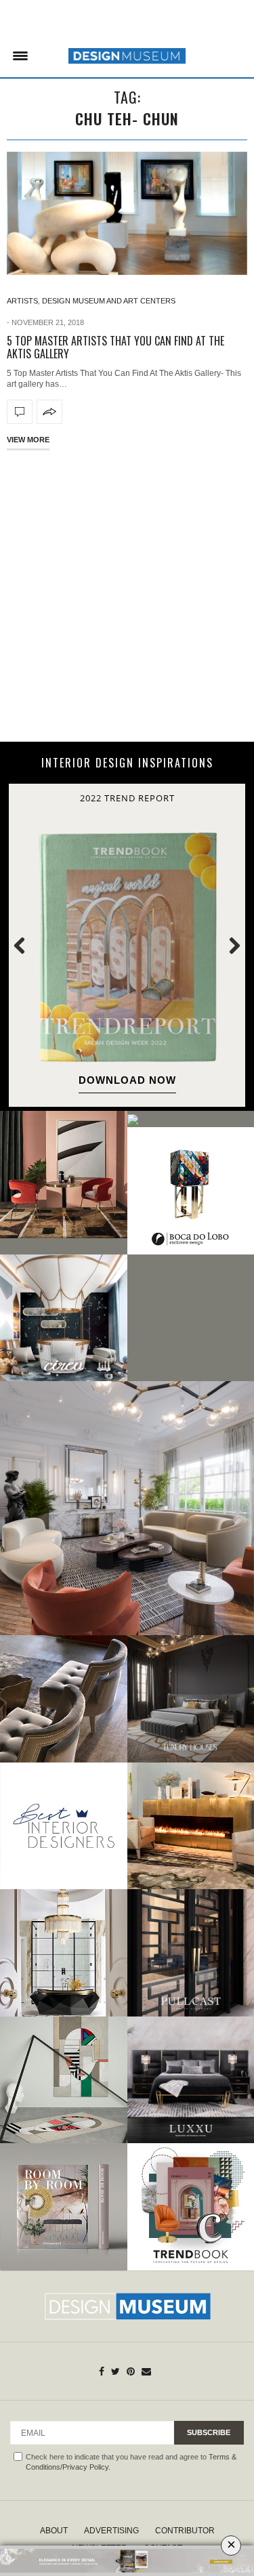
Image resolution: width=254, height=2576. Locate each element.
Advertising (111, 2531)
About (54, 2531)
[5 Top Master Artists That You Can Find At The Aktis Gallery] (127, 214)
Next (227, 945)
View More (28, 440)
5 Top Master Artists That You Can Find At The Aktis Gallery (115, 347)
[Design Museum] (127, 56)
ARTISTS (22, 301)
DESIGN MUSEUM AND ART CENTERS (109, 301)
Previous (27, 945)
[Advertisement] (127, 594)
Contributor (185, 2531)
